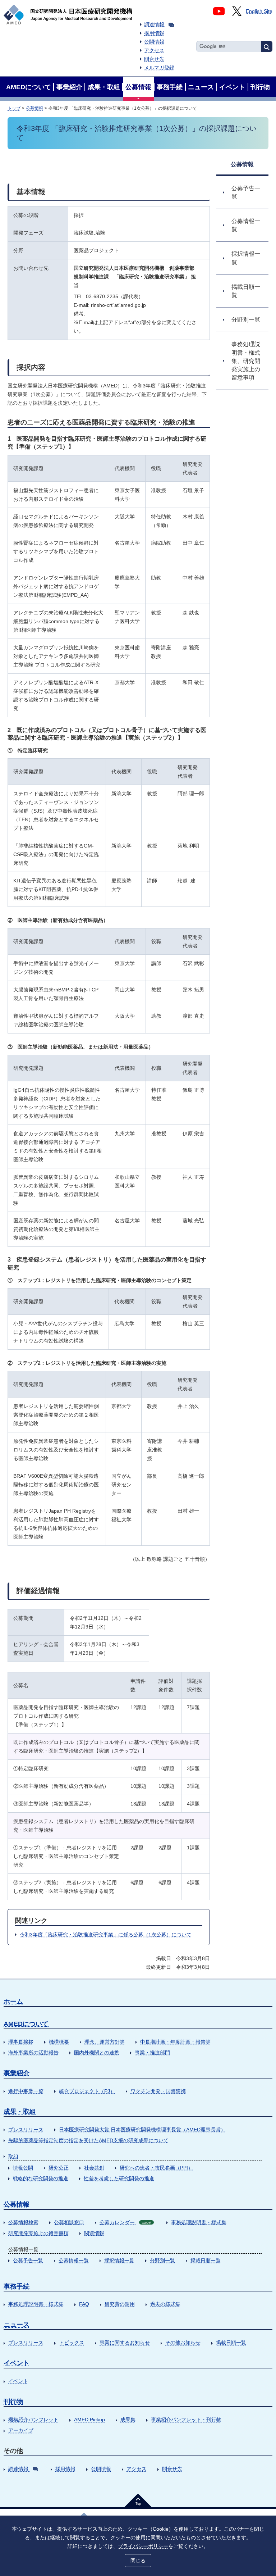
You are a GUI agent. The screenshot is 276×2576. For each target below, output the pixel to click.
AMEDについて (26, 2024)
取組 (13, 2157)
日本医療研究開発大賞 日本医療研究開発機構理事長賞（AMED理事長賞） (142, 2130)
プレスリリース (26, 2130)
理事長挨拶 (21, 2042)
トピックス (72, 2343)
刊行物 (13, 2402)
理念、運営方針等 (105, 2042)
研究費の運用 (120, 2304)
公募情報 (34, 108)
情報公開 (23, 2168)
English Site (259, 11)
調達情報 (154, 24)
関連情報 (94, 2233)
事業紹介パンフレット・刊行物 (186, 2420)
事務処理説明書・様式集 (199, 2222)
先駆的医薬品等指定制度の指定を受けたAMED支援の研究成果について (88, 2140)
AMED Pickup (89, 2420)
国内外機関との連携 (97, 2053)
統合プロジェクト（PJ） (87, 2091)
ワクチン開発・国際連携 (158, 2091)
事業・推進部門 (152, 2053)
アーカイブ (21, 2430)
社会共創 (94, 2168)
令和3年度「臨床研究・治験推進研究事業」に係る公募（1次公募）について (106, 1935)
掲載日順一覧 (206, 2261)
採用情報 (154, 33)
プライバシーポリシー (143, 2546)
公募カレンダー (125, 2222)
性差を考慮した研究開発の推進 (119, 2179)
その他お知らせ (183, 2343)
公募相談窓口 (69, 2222)
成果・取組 (20, 2112)
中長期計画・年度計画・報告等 (175, 2042)
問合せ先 (154, 59)
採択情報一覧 (119, 2261)
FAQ (84, 2304)
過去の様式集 (165, 2304)
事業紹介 (17, 2073)
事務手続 (17, 2286)
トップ (14, 108)
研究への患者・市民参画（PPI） (156, 2168)
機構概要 (59, 2042)
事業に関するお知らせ (125, 2343)
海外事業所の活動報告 (33, 2053)
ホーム (13, 2002)
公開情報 (154, 42)
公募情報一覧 (74, 2261)
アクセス (154, 50)
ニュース (17, 2325)
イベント (17, 2363)
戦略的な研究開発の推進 (41, 2179)
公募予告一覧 (28, 2261)
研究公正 (59, 2168)
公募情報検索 (23, 2222)
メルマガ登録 (159, 68)
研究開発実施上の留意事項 (38, 2233)
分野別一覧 (162, 2261)
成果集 (128, 2420)
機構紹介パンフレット (33, 2420)
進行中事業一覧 (26, 2091)
